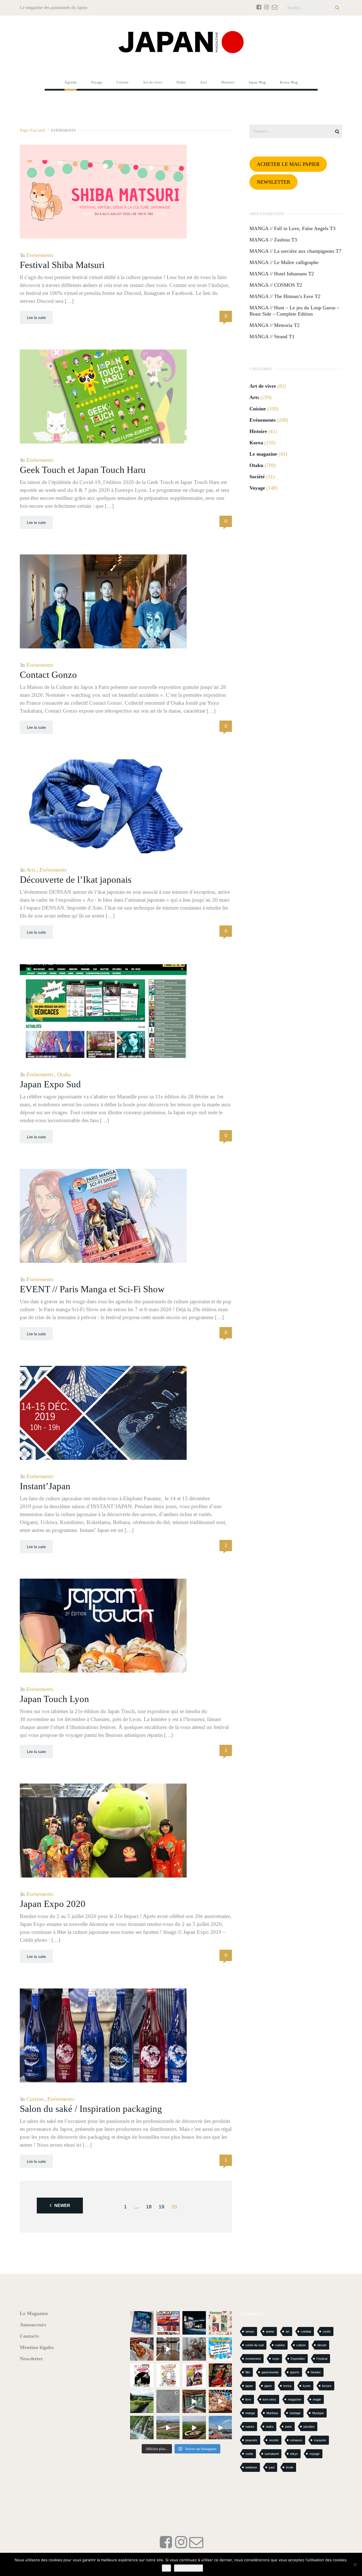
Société (257, 477)
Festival (322, 2359)
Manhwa (272, 2413)
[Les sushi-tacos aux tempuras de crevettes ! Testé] (142, 2349)
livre (248, 2399)
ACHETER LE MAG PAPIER (288, 164)
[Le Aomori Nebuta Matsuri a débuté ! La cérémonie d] (220, 2375)
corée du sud (255, 2345)
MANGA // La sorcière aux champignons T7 (295, 251)
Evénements (40, 255)
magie (317, 2399)
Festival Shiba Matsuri (62, 265)
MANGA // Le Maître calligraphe (284, 262)
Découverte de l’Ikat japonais (76, 880)
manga (250, 2413)
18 (149, 2207)
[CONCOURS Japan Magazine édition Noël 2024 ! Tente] (220, 2323)
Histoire (258, 431)
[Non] (355, 2564)
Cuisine (35, 2099)
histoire (316, 2372)
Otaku (64, 1074)
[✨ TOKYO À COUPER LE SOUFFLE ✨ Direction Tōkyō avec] (142, 2323)
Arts (31, 870)
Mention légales (37, 2347)
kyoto (307, 2386)
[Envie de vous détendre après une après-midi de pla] (168, 2375)
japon (268, 2386)
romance (296, 2440)
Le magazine (263, 454)
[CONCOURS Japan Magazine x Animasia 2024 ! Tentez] (220, 2349)
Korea (256, 443)
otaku (270, 2427)
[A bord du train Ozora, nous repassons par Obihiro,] (220, 2428)
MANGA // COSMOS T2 (276, 285)
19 (161, 2207)
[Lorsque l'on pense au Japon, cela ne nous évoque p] (142, 2428)
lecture (327, 2386)
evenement (253, 2359)
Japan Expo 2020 (53, 1904)
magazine (295, 2399)
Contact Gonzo (48, 675)
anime (270, 2331)
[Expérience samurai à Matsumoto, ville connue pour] (168, 2349)
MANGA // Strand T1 (272, 337)
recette (274, 2440)
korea (287, 2386)
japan (249, 2386)
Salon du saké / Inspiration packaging (91, 2109)
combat (306, 2331)
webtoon (251, 2467)
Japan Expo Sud (50, 1084)
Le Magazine (34, 2313)
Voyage (257, 488)
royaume (320, 2440)
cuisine (280, 2345)
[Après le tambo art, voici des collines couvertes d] (168, 2428)
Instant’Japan (45, 1486)
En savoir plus (188, 2568)
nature (250, 2427)
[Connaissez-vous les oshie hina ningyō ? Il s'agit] (194, 2349)
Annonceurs (33, 2325)
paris (288, 2427)
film (248, 2372)
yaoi (271, 2467)
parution (309, 2427)
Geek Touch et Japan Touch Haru (83, 470)
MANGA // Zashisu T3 (273, 240)
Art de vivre (263, 386)
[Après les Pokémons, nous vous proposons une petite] (168, 2402)
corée (327, 2331)
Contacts (29, 2336)
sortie (249, 2454)
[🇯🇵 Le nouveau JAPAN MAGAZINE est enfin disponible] (168, 2323)
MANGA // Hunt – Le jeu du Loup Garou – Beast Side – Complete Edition (294, 311)
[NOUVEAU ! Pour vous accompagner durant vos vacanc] (194, 2375)
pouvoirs (251, 2440)
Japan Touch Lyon (54, 1699)
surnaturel (272, 2454)
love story (270, 2399)
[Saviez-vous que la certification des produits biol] (142, 2402)
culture (301, 2345)
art (287, 2331)
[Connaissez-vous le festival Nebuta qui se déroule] (220, 2402)
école (290, 2467)
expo (276, 2359)
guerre (295, 2372)
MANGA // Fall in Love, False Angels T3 (292, 228)
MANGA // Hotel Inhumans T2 (282, 274)
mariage (295, 2413)
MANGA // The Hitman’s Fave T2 (285, 296)
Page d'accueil (32, 130)
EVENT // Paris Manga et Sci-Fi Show (92, 1289)
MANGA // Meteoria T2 (274, 325)
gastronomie (270, 2372)
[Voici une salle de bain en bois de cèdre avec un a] (194, 2402)
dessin (322, 2345)
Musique (318, 2413)
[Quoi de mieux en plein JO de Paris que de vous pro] (142, 2375)
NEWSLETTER (273, 182)
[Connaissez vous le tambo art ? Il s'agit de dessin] (194, 2428)
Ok (166, 2568)
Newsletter (31, 2359)
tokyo (294, 2454)
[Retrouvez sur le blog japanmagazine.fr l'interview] (194, 2323)
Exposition (298, 2359)
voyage (314, 2454)
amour (250, 2331)
